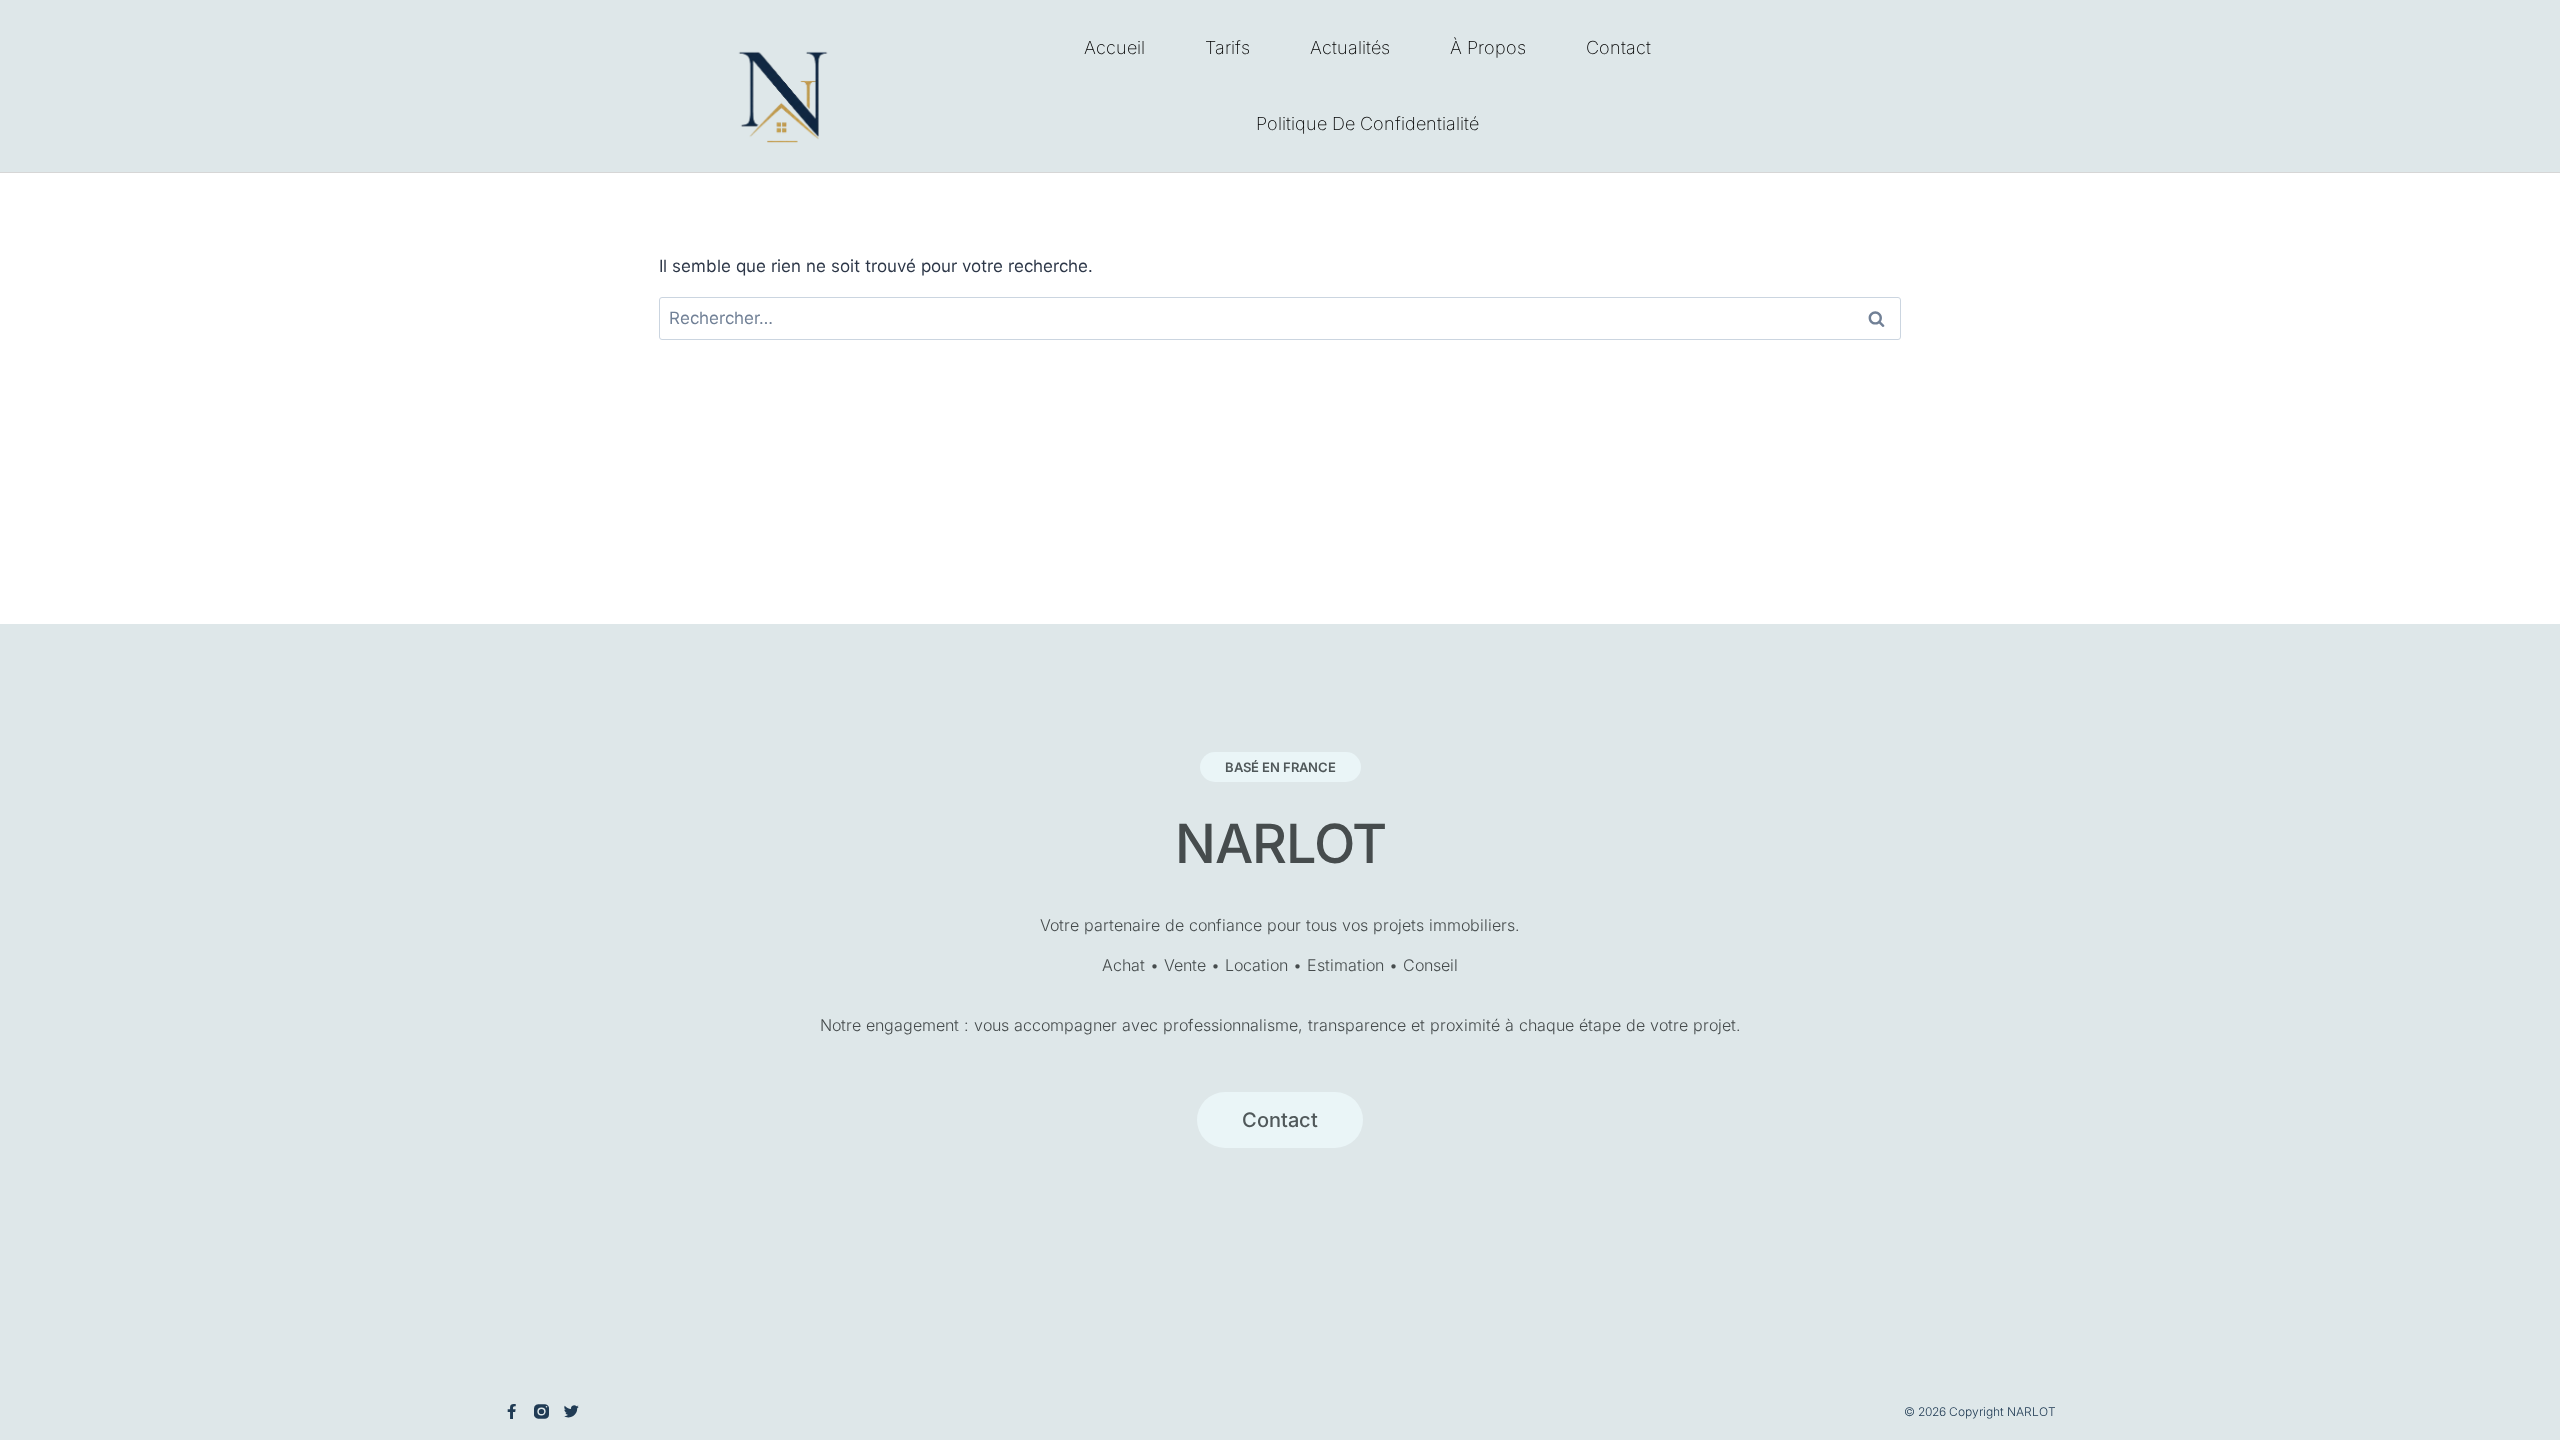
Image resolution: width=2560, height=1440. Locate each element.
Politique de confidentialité (1367, 123)
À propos (1488, 47)
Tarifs (1227, 47)
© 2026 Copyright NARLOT (1980, 1411)
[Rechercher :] (1280, 318)
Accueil (1114, 47)
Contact (1618, 47)
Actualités (1350, 47)
